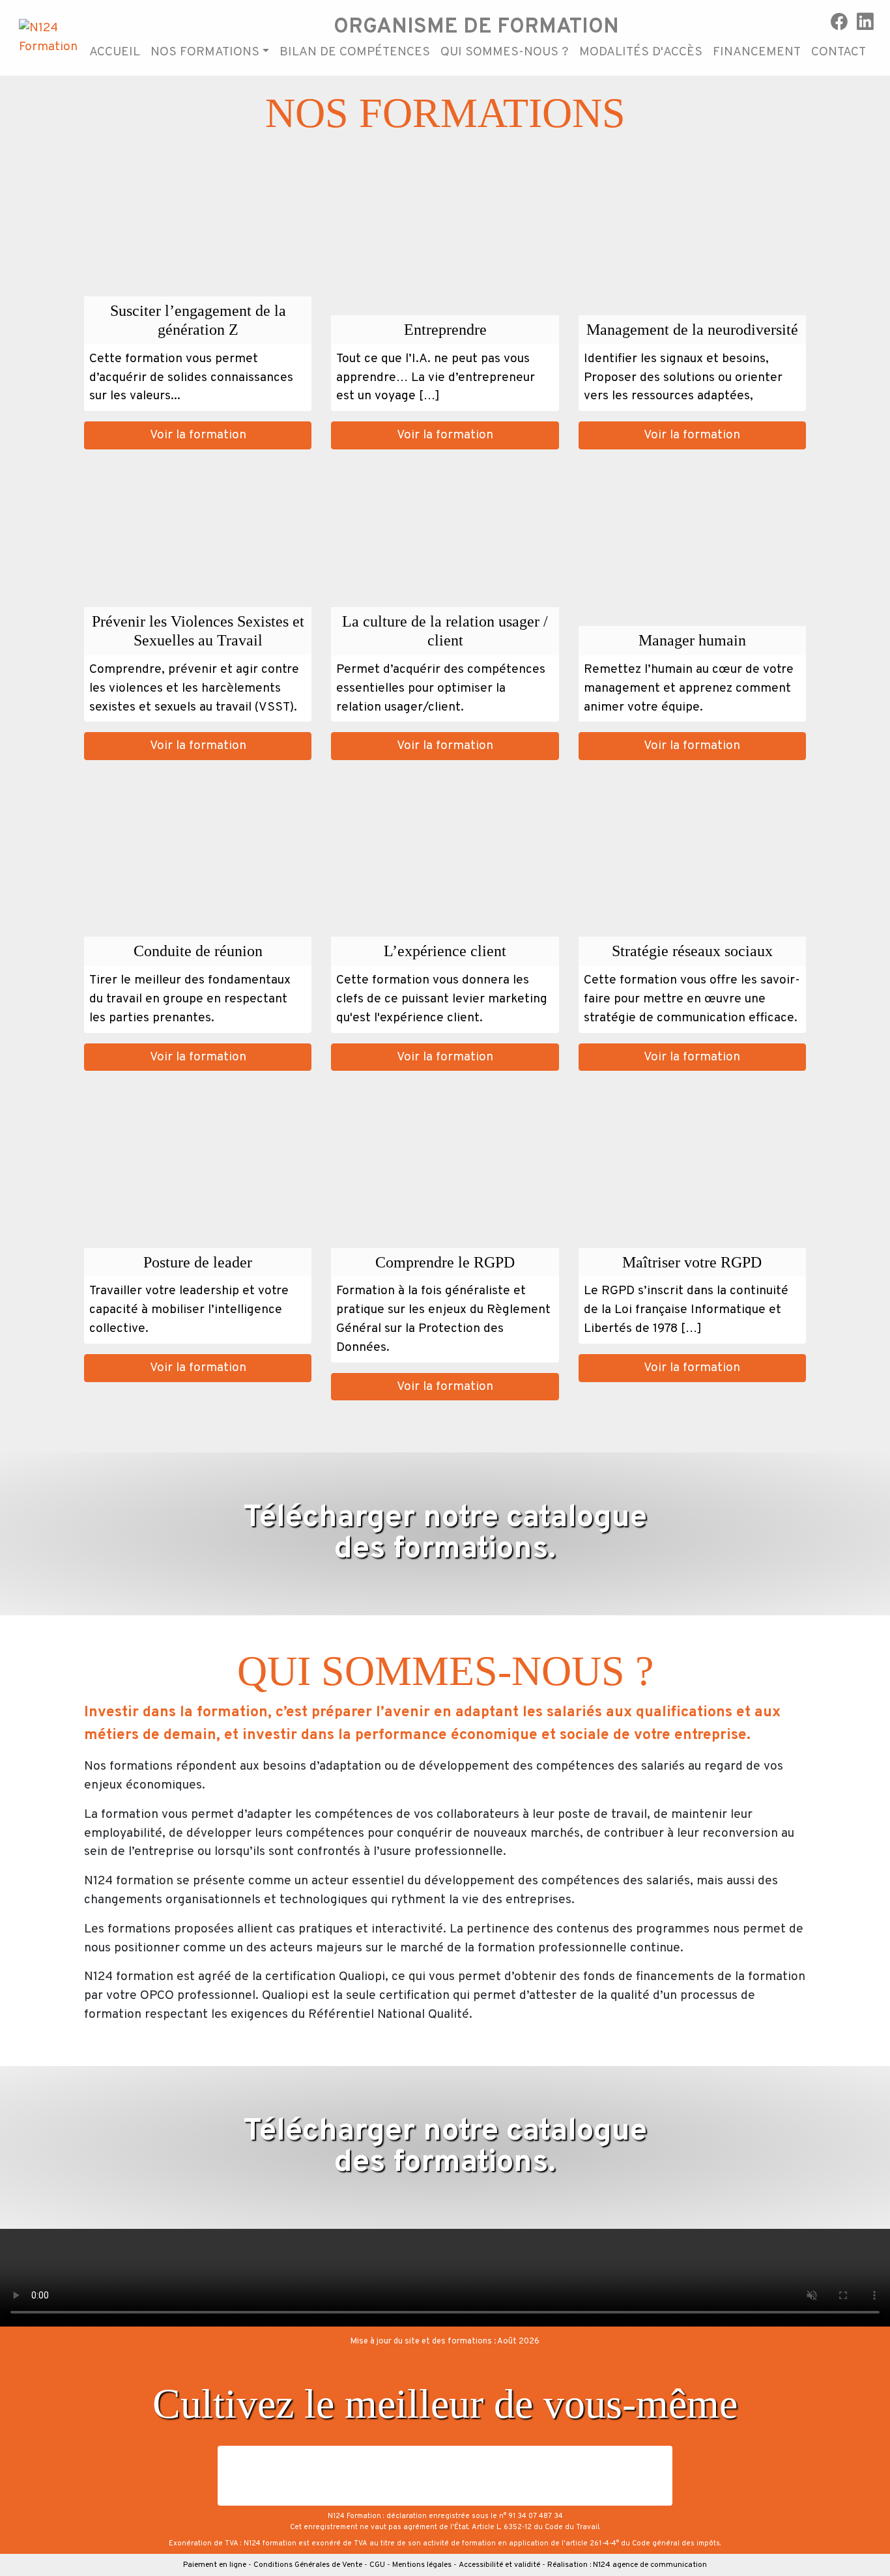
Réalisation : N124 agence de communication (627, 2565)
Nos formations (205, 52)
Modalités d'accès (641, 52)
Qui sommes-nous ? (505, 52)
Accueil (115, 52)
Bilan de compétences (355, 52)
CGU (377, 2565)
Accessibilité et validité (499, 2565)
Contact (839, 52)
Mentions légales (422, 2565)
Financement (757, 52)
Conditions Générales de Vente (308, 2565)
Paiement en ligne (215, 2565)
